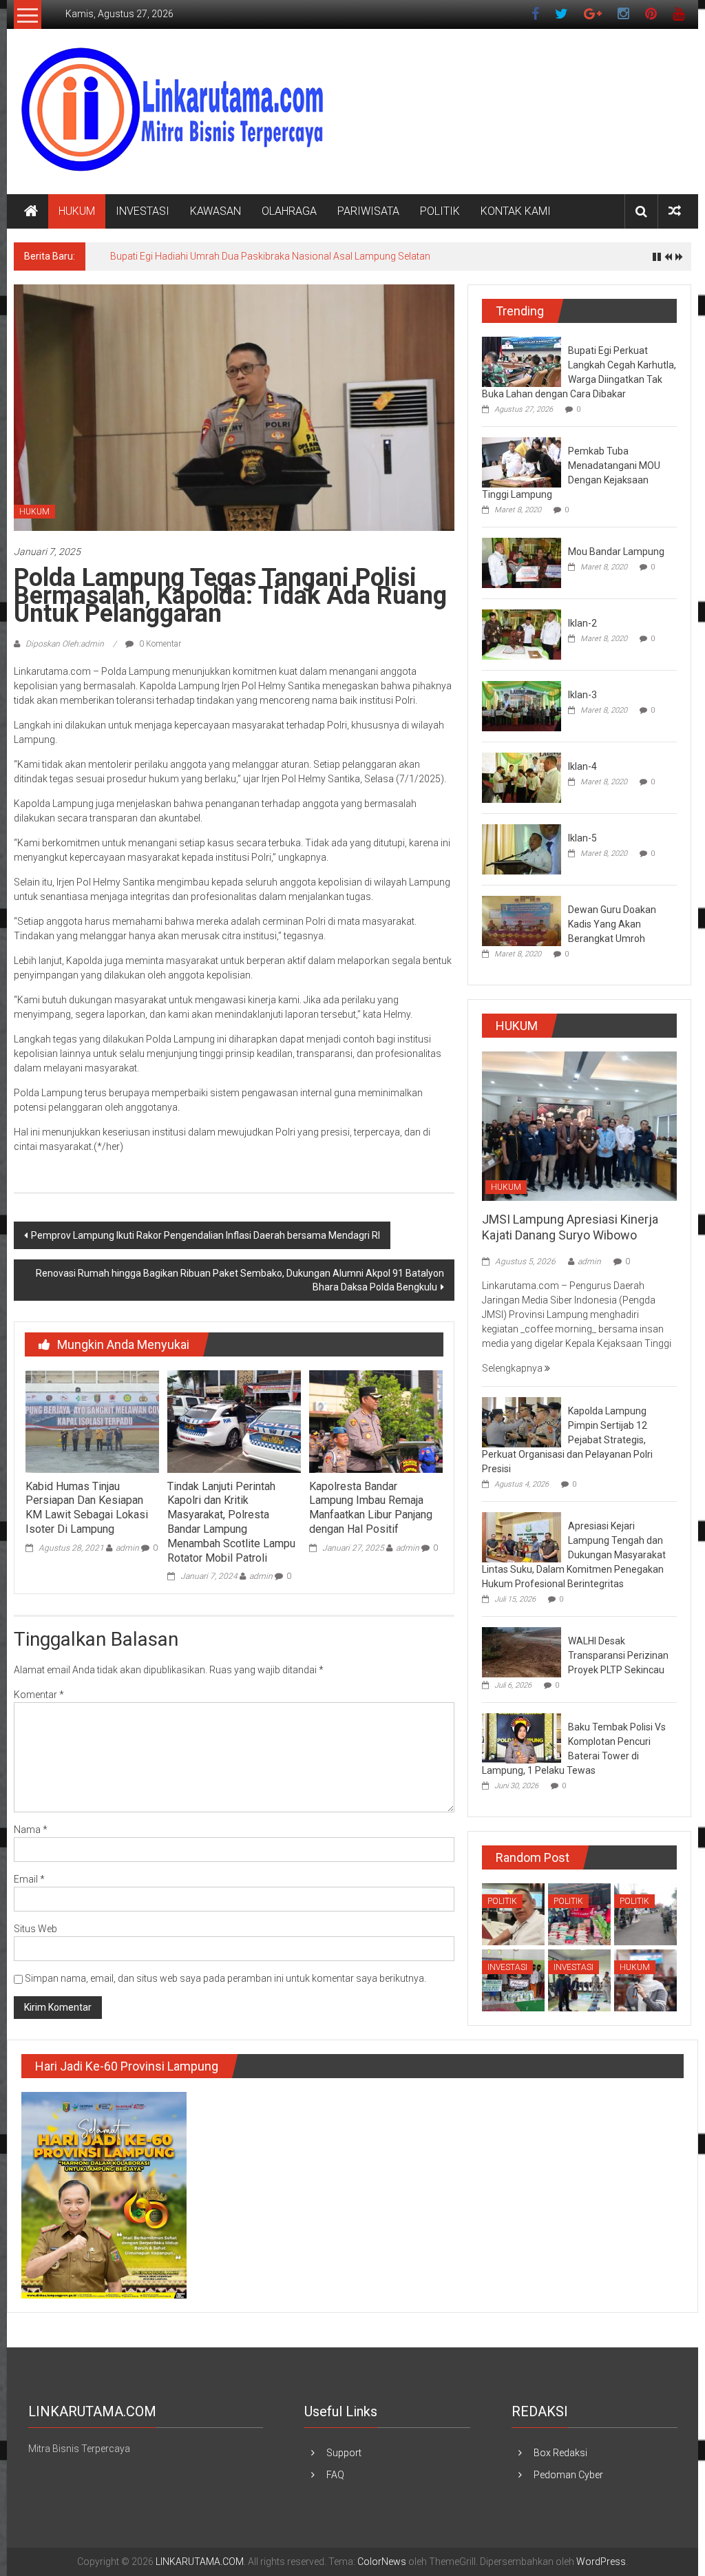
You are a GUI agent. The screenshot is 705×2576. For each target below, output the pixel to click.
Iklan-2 (582, 623)
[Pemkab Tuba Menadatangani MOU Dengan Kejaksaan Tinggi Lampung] (522, 461)
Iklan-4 (582, 766)
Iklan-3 (582, 695)
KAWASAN (215, 211)
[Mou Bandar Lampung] (522, 562)
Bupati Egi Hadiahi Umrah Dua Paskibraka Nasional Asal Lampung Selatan (270, 256)
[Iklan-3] (522, 705)
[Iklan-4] (522, 777)
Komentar (39, 1695)
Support (344, 2453)
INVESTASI (143, 211)
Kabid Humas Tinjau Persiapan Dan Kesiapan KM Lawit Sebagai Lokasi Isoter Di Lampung (87, 1508)
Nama (31, 1830)
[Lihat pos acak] (675, 211)
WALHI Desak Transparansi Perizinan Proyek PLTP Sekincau (618, 1655)
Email (29, 1879)
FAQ (335, 2475)
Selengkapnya (513, 1368)
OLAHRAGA (289, 211)
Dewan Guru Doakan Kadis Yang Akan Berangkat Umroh (612, 924)
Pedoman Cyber (568, 2475)
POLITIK (440, 211)
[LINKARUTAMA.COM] (31, 211)
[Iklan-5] (522, 848)
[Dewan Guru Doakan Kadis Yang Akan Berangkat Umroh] (522, 920)
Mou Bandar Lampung (616, 552)
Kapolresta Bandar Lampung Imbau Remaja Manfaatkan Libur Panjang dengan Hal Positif (371, 1508)
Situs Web (35, 1929)
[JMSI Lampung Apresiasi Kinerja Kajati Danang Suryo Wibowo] (579, 1125)
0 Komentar (159, 644)
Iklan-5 (582, 838)
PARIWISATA (368, 211)
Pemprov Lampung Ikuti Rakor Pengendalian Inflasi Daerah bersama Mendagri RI (206, 1235)
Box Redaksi (560, 2453)
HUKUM (77, 211)
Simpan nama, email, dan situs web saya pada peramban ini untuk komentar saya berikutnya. (225, 1978)
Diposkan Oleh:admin (65, 644)
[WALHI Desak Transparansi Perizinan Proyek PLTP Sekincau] (522, 1651)
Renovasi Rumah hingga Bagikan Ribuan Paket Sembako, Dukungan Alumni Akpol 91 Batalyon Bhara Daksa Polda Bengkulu (240, 1280)
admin (127, 1548)
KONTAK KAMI (516, 211)
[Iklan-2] (522, 633)
